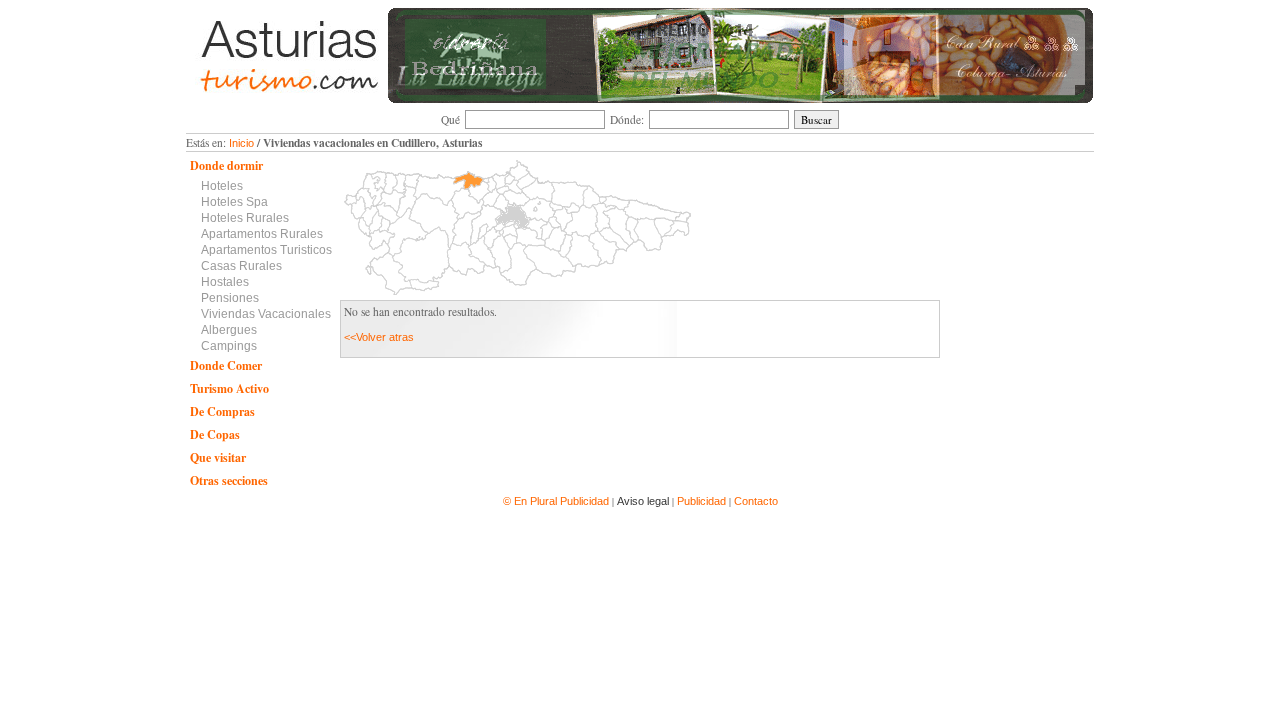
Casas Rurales (241, 266)
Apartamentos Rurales (262, 234)
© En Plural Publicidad (557, 501)
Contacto (756, 501)
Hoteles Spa (234, 202)
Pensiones (230, 298)
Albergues (229, 330)
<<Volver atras (379, 337)
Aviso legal (643, 501)
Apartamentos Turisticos (266, 250)
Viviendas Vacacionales (266, 314)
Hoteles (222, 186)
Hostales (225, 282)
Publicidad (701, 501)
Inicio (241, 143)
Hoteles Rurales (245, 218)
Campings (229, 346)
